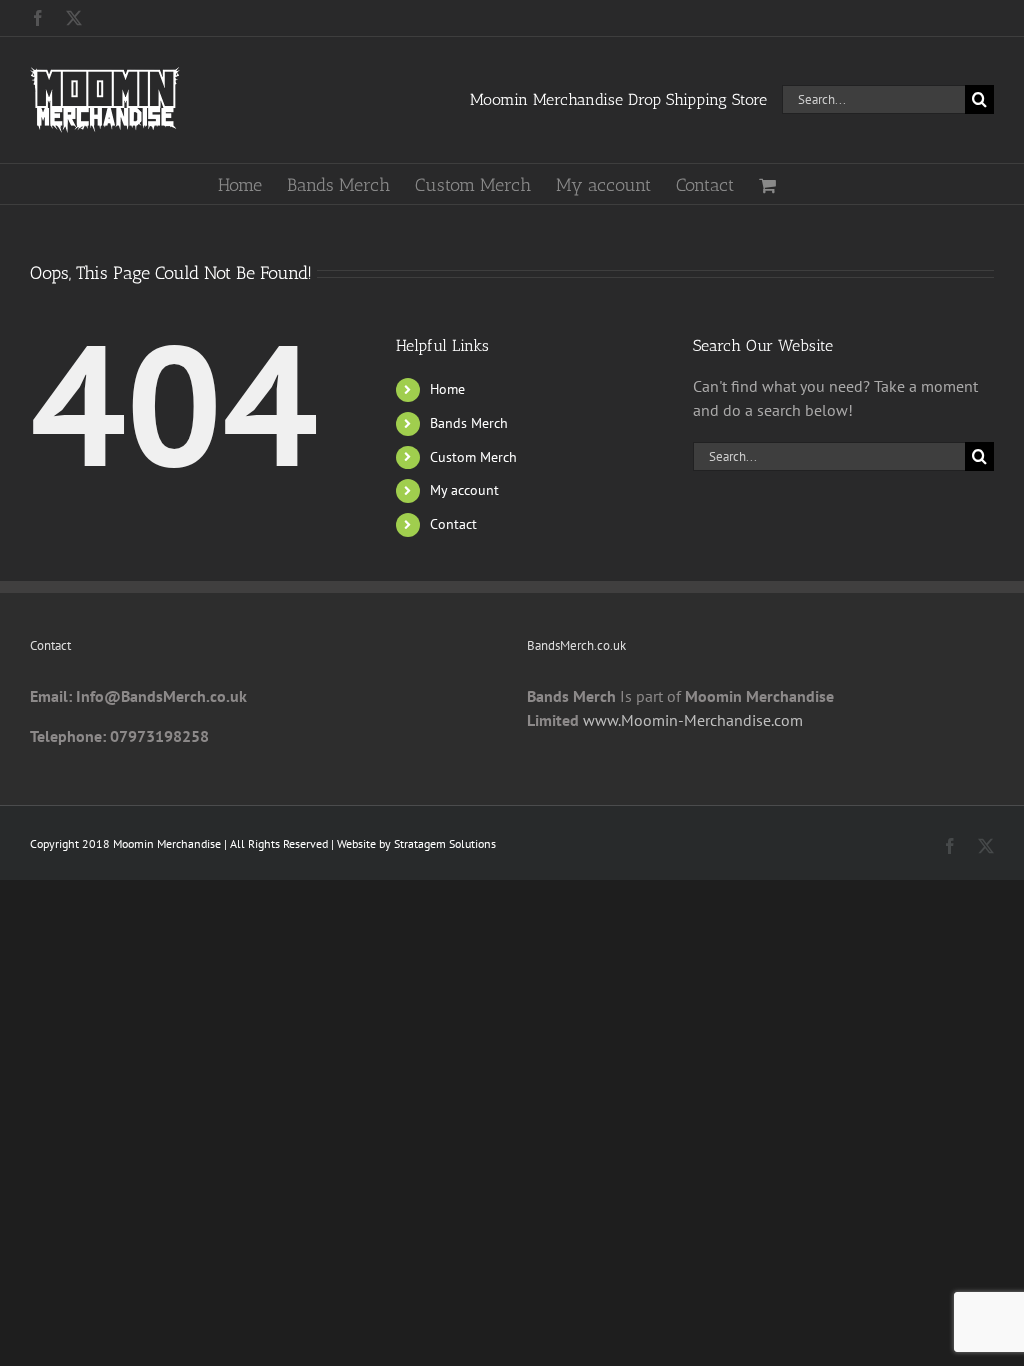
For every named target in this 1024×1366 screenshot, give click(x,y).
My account (464, 490)
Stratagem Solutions (445, 843)
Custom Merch (473, 457)
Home (447, 389)
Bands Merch (469, 423)
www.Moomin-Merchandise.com (693, 720)
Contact (453, 524)
